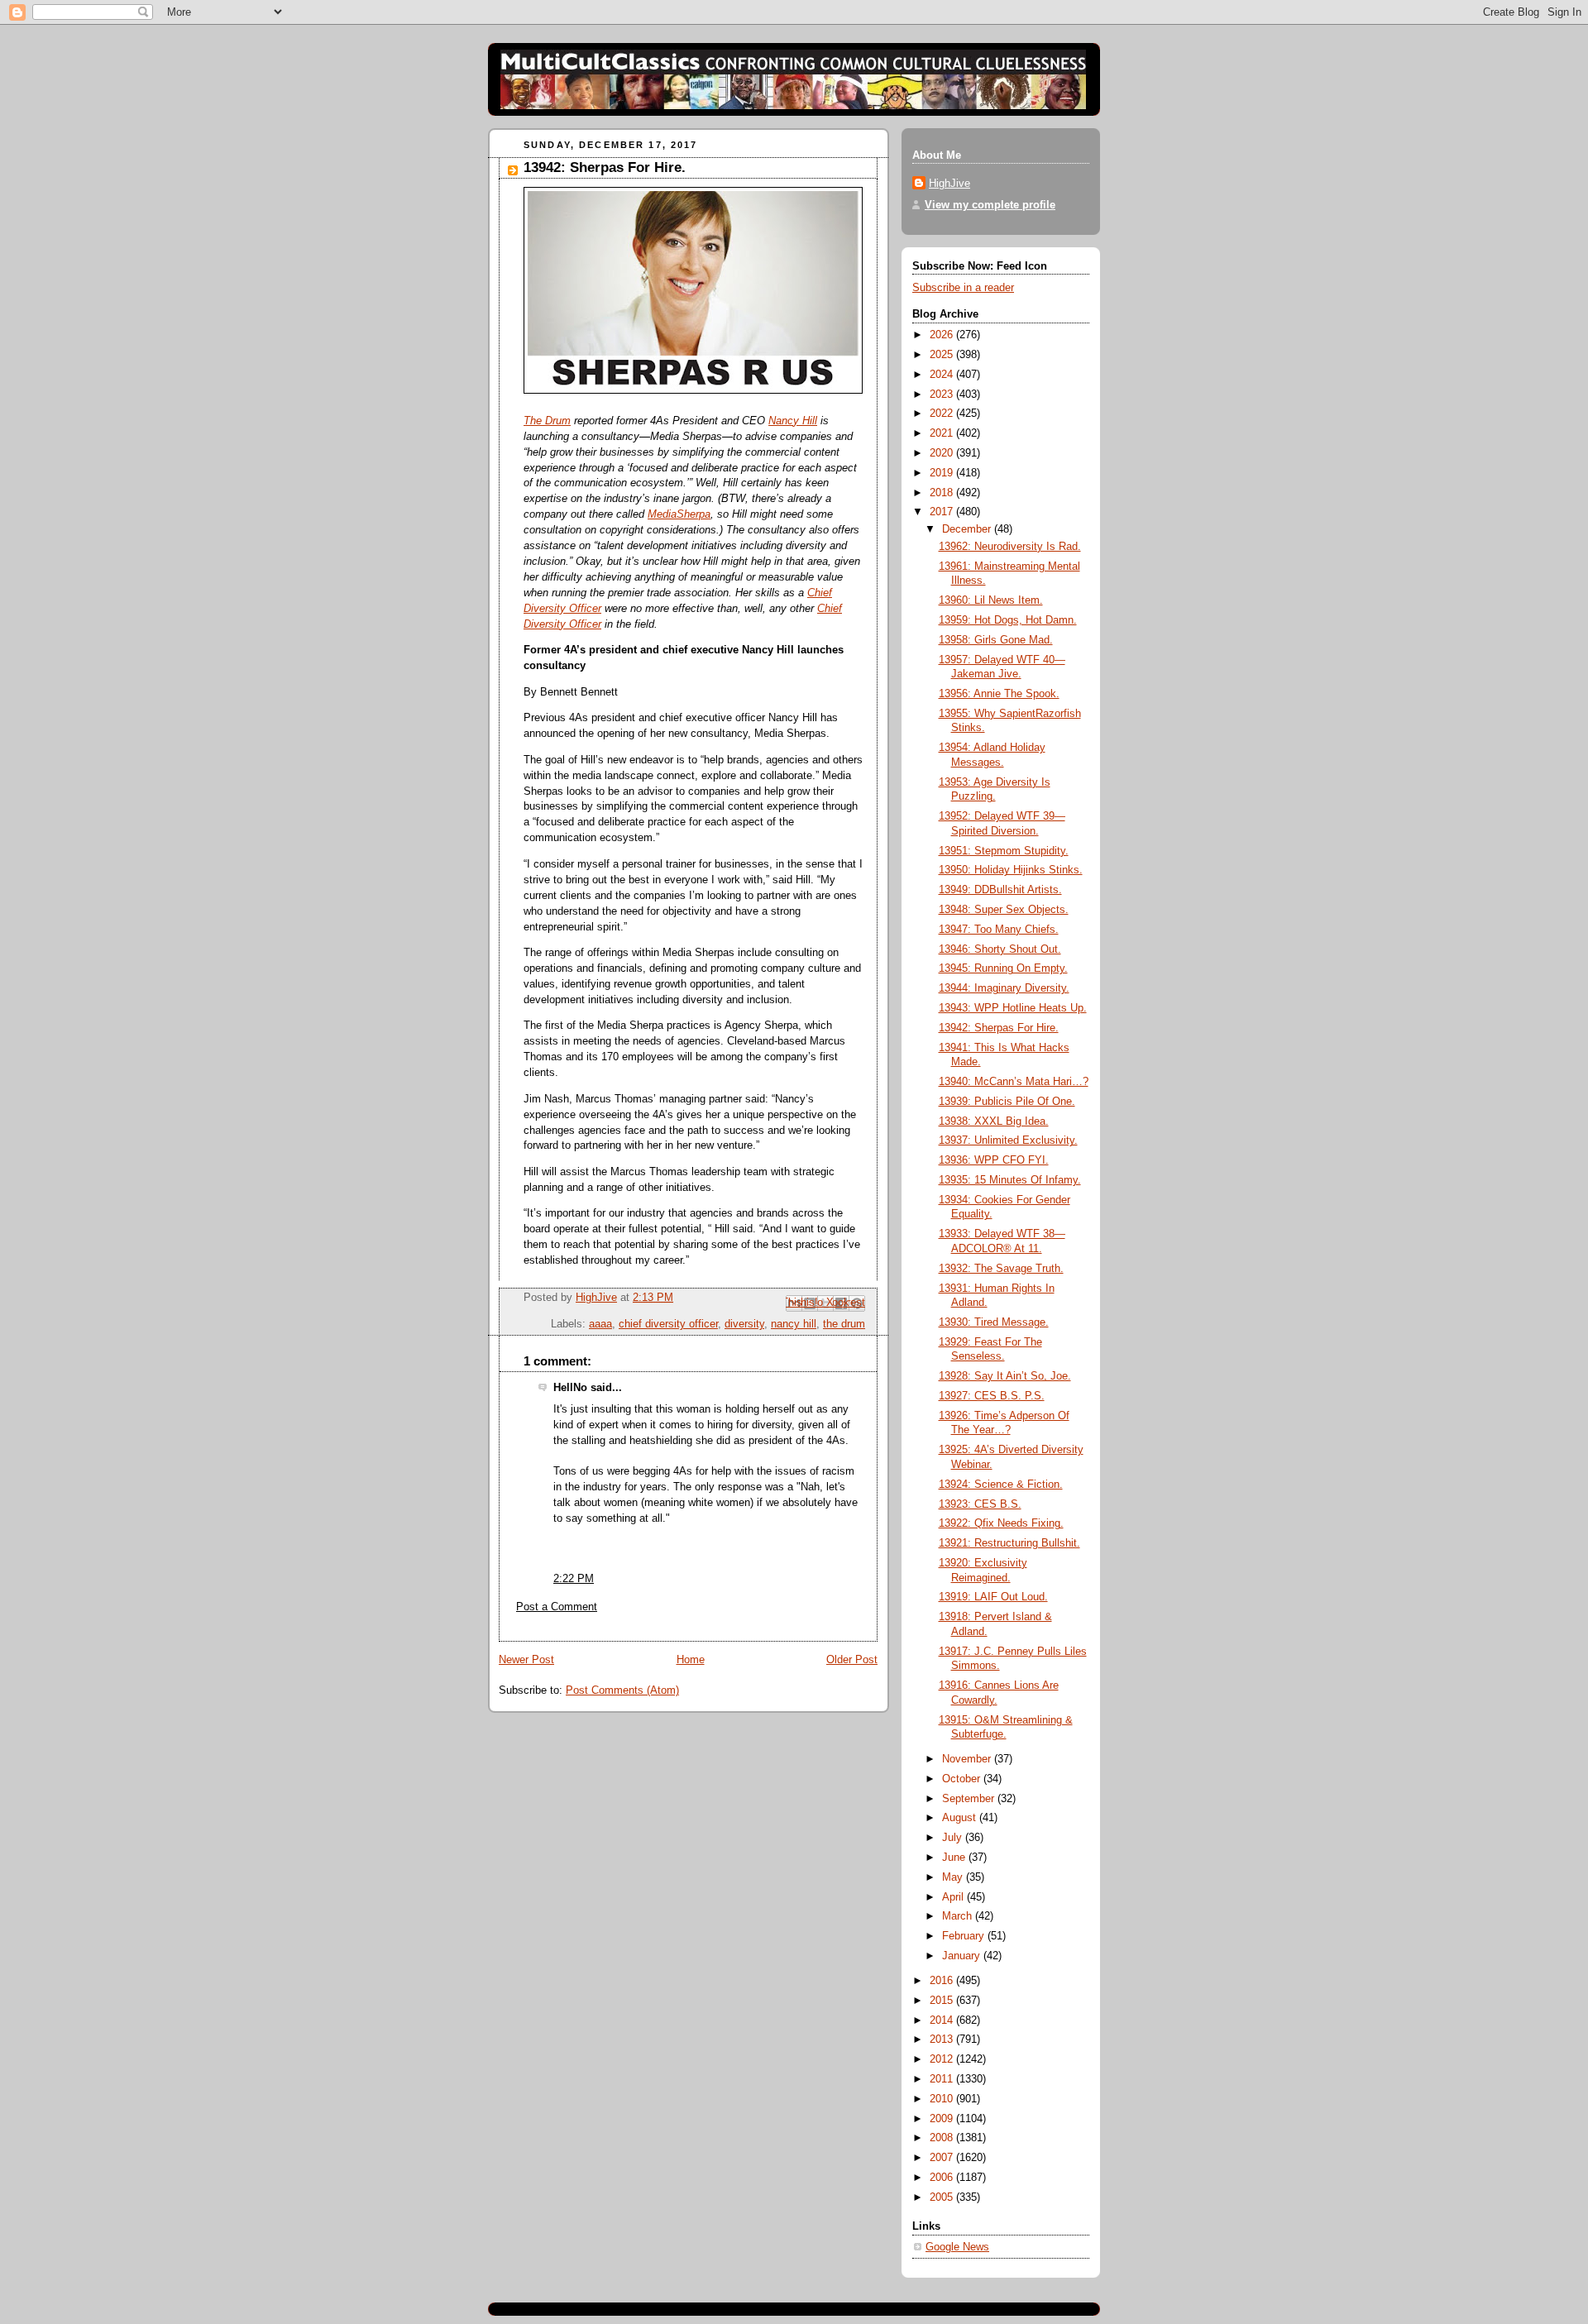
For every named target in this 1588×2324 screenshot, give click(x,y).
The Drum (547, 421)
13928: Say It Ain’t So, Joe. (1005, 1376)
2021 (943, 433)
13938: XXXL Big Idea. (994, 1121)
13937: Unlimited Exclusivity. (1008, 1140)
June (955, 1858)
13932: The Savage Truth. (1001, 1269)
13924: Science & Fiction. (1001, 1485)
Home (691, 1660)
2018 (943, 493)
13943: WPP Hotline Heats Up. (1013, 1008)
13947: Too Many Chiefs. (999, 930)
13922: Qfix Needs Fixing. (1001, 1523)
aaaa (600, 1324)
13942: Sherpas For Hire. (999, 1028)
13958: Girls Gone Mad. (996, 640)
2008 (943, 2138)
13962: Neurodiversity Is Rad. (1010, 547)
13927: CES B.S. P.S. (992, 1396)
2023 (943, 395)
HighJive (949, 184)
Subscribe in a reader (963, 288)
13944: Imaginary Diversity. (1004, 988)
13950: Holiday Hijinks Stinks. (1011, 870)
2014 (943, 2020)
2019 (943, 473)
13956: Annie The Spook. (999, 694)
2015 (943, 2001)
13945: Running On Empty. (1003, 968)
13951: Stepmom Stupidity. (1004, 851)
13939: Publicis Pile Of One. (1007, 1102)
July (954, 1838)
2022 (943, 414)
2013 (943, 2039)
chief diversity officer (668, 1324)
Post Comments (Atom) (622, 1690)
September (970, 1799)
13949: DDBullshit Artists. (1000, 890)
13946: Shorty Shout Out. (1000, 949)
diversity (744, 1324)
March (959, 1916)
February (965, 1936)
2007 (943, 2158)
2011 (943, 2079)
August (961, 1818)
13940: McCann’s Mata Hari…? (1014, 1082)
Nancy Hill (793, 421)
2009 (943, 2119)
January (963, 1956)
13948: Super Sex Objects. (1004, 910)
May (954, 1877)
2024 (943, 375)
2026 (943, 335)
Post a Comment (557, 1607)
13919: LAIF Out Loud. (993, 1597)
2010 (943, 2099)
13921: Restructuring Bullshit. (1009, 1543)
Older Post (852, 1660)
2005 (943, 2197)
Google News (957, 2247)
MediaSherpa (679, 514)
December (968, 529)
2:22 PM (574, 1579)
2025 (943, 355)
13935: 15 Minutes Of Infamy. (1010, 1180)
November (968, 1759)
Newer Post (526, 1660)
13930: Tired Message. (994, 1322)
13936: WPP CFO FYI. (994, 1160)
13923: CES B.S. (980, 1504)
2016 (943, 1981)
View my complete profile (990, 205)
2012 (943, 2059)
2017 (943, 512)
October (963, 1779)
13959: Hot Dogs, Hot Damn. (1008, 620)
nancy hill (794, 1324)
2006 (943, 2178)
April (954, 1897)
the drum (844, 1324)
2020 (943, 453)
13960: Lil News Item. (991, 600)
